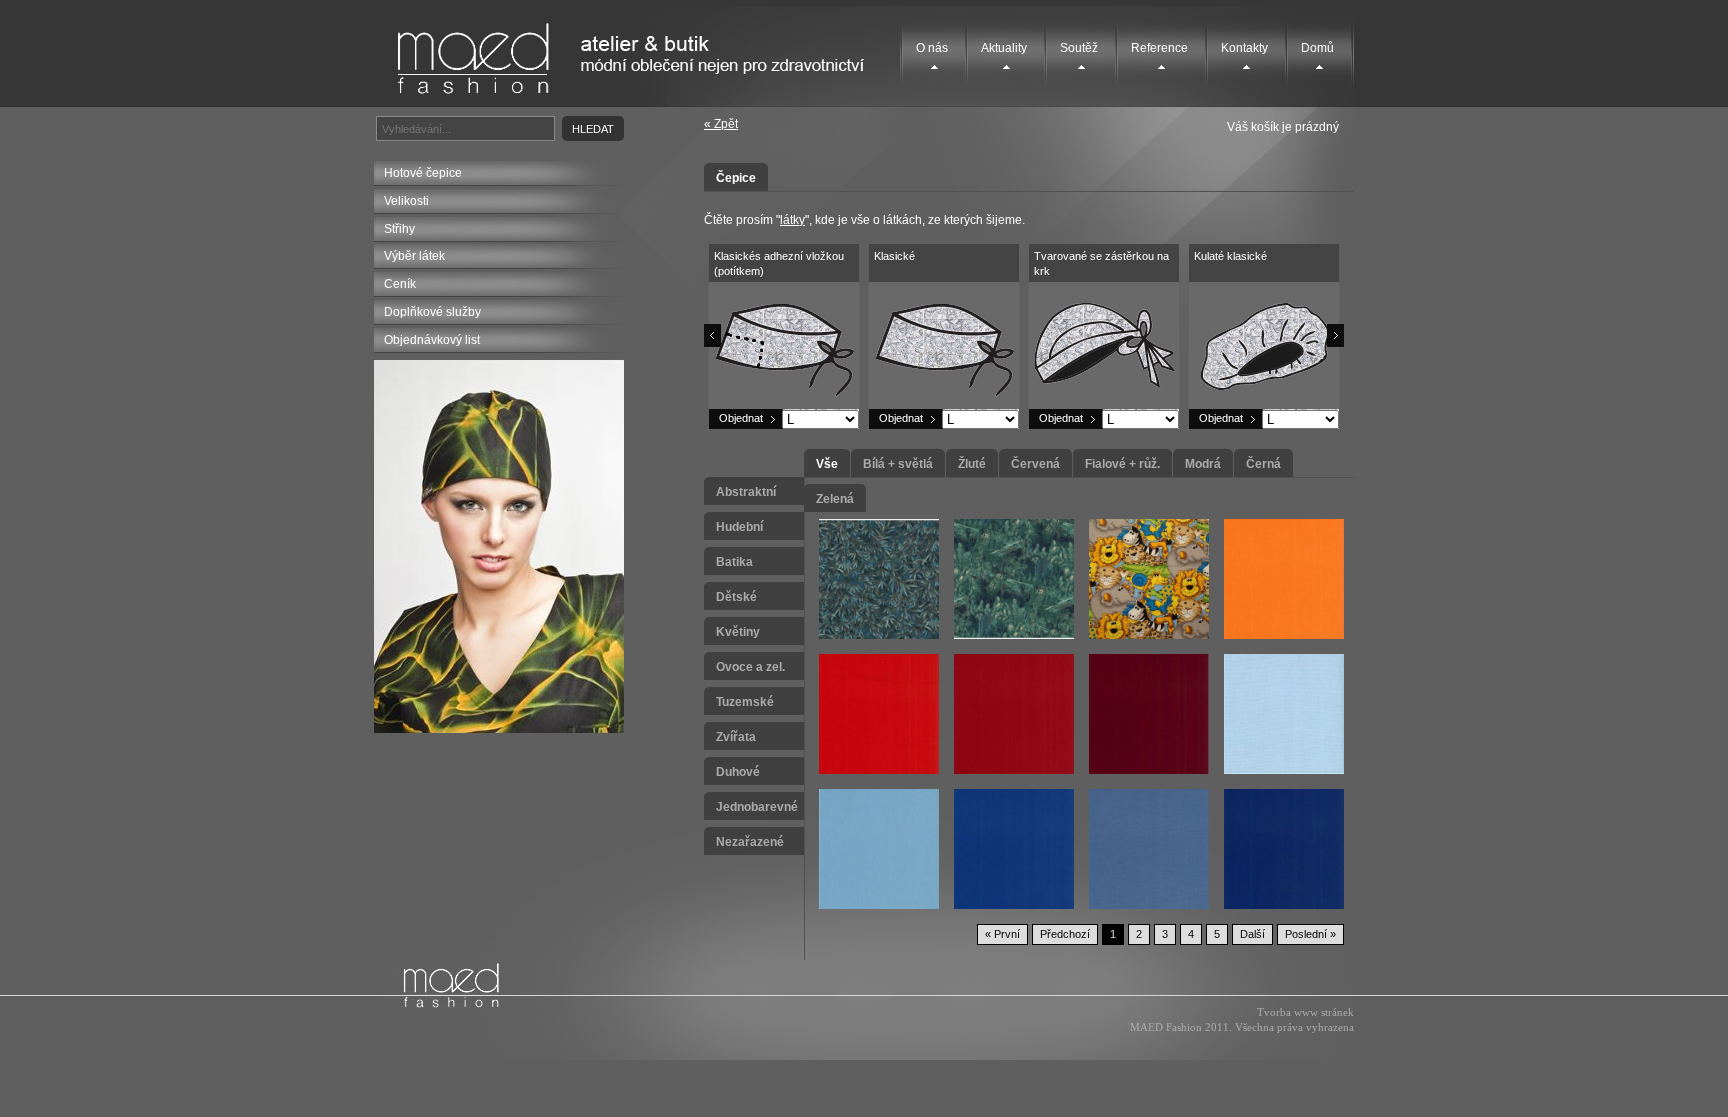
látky (792, 220)
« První (1002, 934)
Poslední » (1310, 934)
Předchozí (1065, 934)
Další (1252, 934)
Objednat (741, 418)
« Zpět (721, 124)
